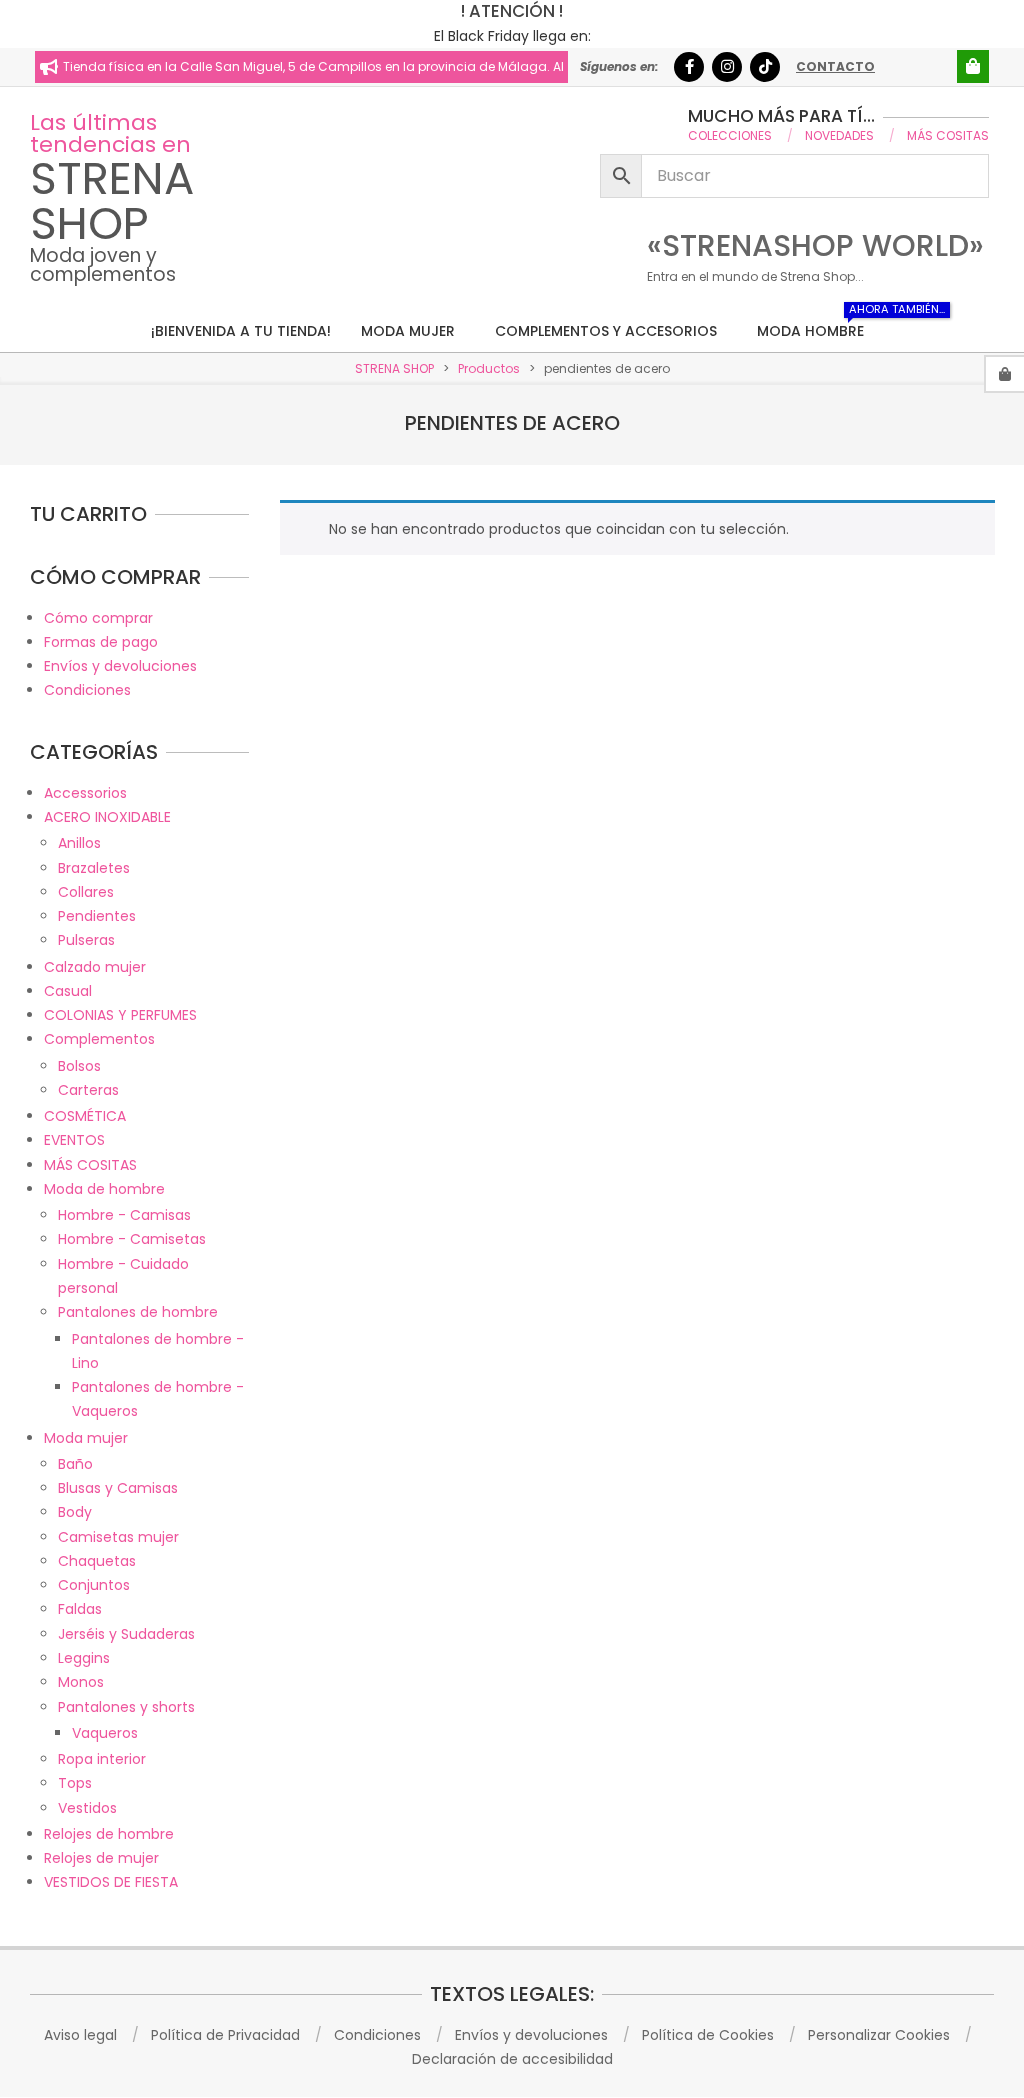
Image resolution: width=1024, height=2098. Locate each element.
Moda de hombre (104, 1189)
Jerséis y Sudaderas (126, 1634)
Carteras (88, 1090)
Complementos (99, 1039)
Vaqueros (105, 1733)
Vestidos (87, 1808)
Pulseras (86, 940)
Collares (86, 892)
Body (75, 1512)
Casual (68, 991)
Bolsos (79, 1066)
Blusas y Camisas (118, 1488)
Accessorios (85, 793)
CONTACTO (835, 66)
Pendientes (97, 916)
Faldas (80, 1609)
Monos (81, 1682)
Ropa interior (102, 1759)
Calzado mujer (95, 967)
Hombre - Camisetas (132, 1239)
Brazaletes (94, 868)
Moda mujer (86, 1438)
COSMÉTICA (85, 1116)
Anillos (79, 843)
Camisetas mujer (118, 1537)
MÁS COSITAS (90, 1165)
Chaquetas (97, 1561)
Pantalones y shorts (126, 1707)
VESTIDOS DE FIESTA (111, 1882)
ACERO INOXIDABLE (107, 817)
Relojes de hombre (109, 1834)
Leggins (84, 1658)
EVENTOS (74, 1140)
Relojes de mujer (101, 1858)
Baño (75, 1464)
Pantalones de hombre (138, 1312)
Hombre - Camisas (124, 1215)
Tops (75, 1783)
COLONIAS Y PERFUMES (120, 1015)
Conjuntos (94, 1585)
